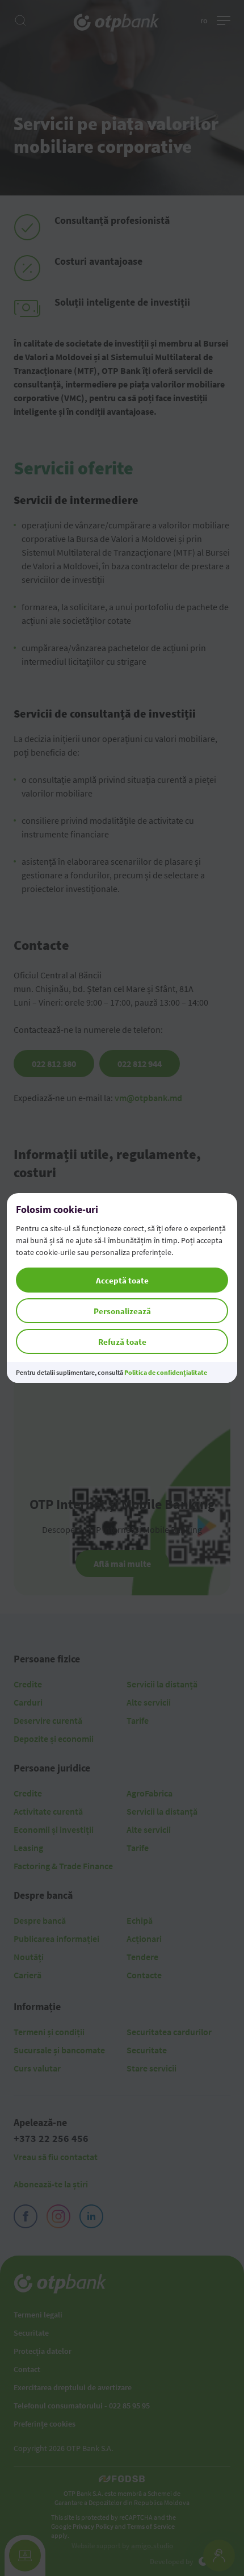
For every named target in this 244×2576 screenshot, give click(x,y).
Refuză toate (122, 1342)
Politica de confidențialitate (166, 1372)
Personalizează (122, 1311)
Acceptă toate (122, 1280)
